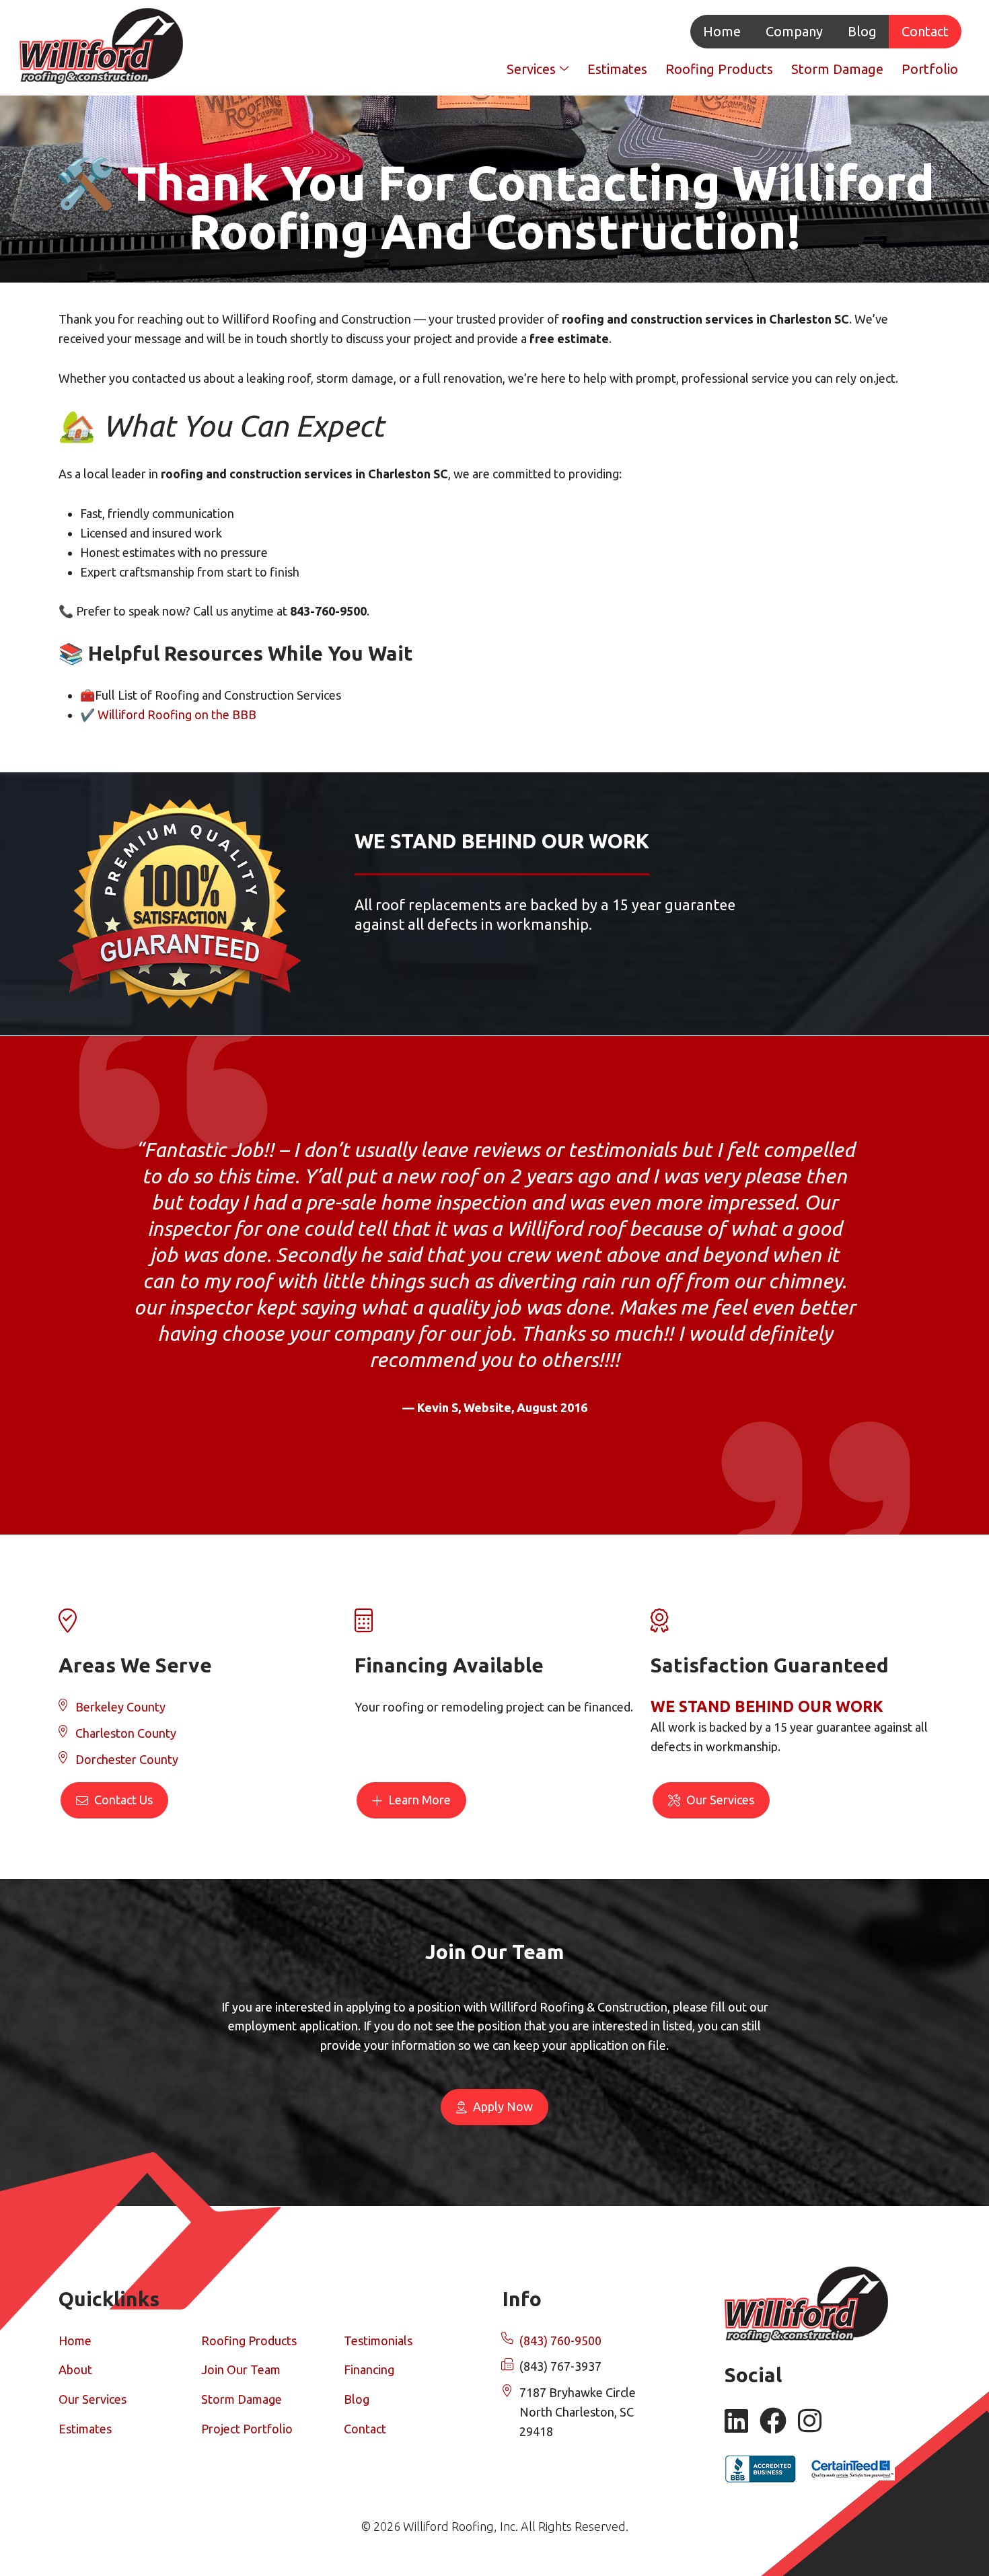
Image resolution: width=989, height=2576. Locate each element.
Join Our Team (241, 2369)
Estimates (617, 69)
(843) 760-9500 (560, 2341)
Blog (862, 31)
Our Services (719, 1800)
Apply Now (502, 2106)
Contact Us (122, 1800)
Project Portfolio (247, 2429)
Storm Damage (837, 69)
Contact (925, 31)
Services (533, 69)
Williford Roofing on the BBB (177, 714)
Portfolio (930, 69)
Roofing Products (719, 69)
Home (722, 31)
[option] (494, 1263)
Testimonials (378, 2341)
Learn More (418, 1800)
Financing (369, 2369)
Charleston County (126, 1733)
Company (794, 31)
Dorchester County (127, 1759)
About (75, 2369)
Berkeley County (120, 1707)
